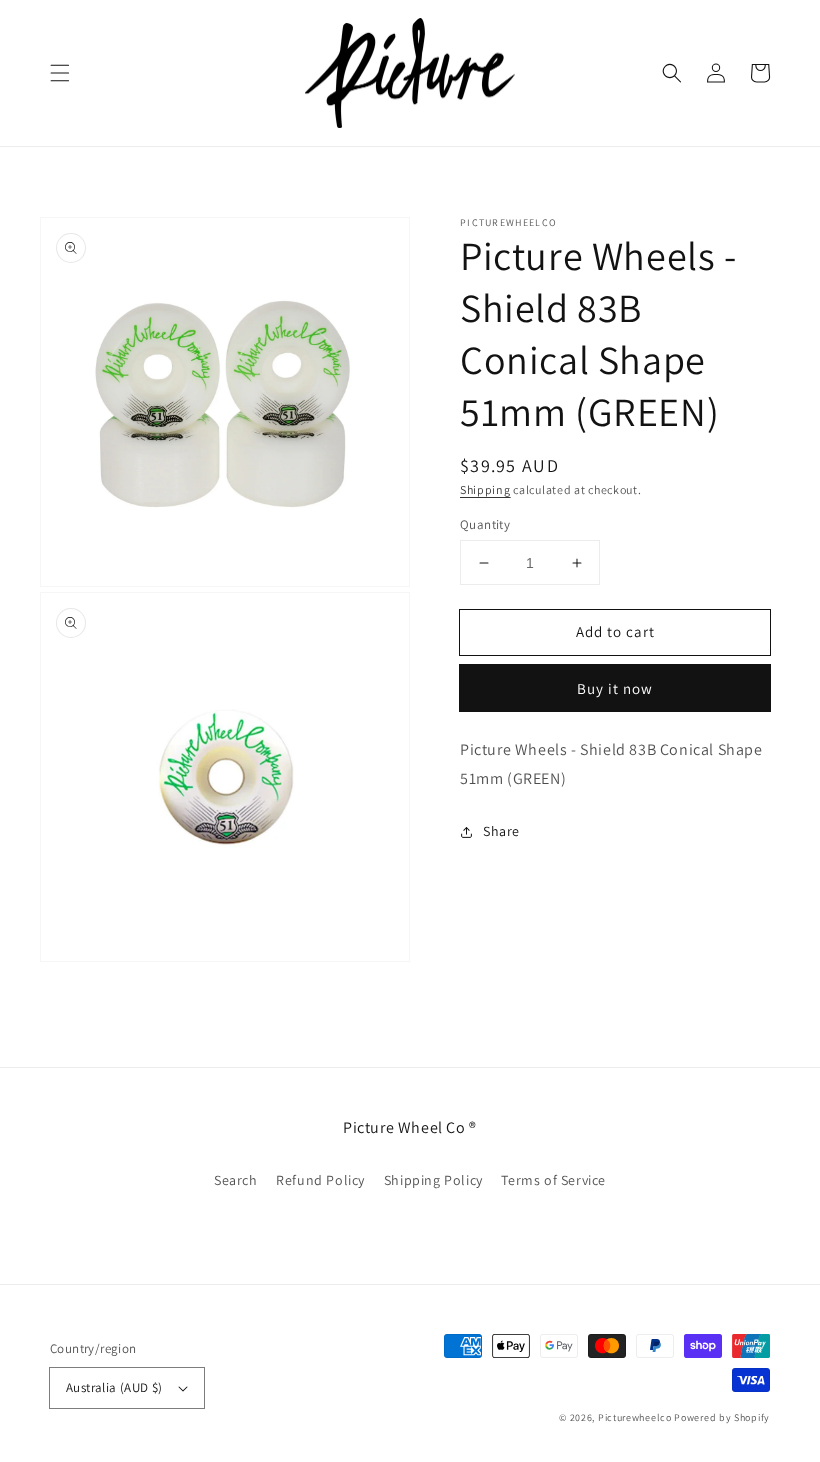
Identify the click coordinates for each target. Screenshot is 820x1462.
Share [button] (501, 831)
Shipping (485, 489)
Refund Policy (320, 1180)
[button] (60, 73)
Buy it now (615, 688)
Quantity (485, 524)
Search (236, 1180)
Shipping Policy (433, 1180)
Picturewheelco (635, 1417)
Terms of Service (553, 1180)
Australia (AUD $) (114, 1387)
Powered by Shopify (722, 1417)
